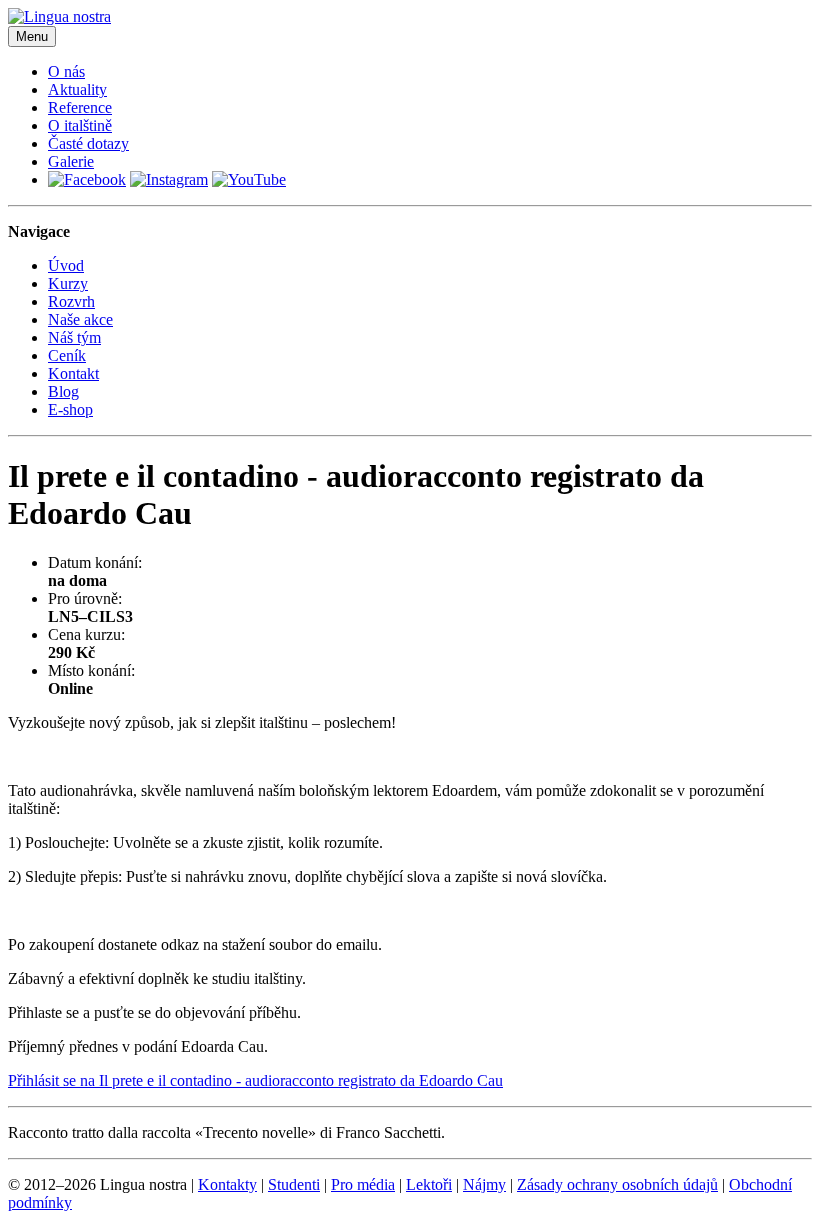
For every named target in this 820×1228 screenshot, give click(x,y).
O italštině (80, 125)
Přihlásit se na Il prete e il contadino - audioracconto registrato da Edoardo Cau (255, 1080)
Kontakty (227, 1184)
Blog (63, 391)
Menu (32, 36)
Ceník (67, 355)
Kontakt (73, 373)
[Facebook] (87, 179)
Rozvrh (71, 301)
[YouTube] (249, 179)
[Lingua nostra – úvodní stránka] (59, 16)
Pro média (363, 1184)
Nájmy (484, 1184)
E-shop (70, 409)
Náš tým (74, 337)
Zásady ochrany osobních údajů (617, 1184)
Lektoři (429, 1184)
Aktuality (77, 89)
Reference (80, 107)
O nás (66, 71)
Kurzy (68, 283)
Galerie (71, 161)
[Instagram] (169, 179)
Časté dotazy (88, 143)
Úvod (66, 265)
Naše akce (80, 319)
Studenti (294, 1184)
